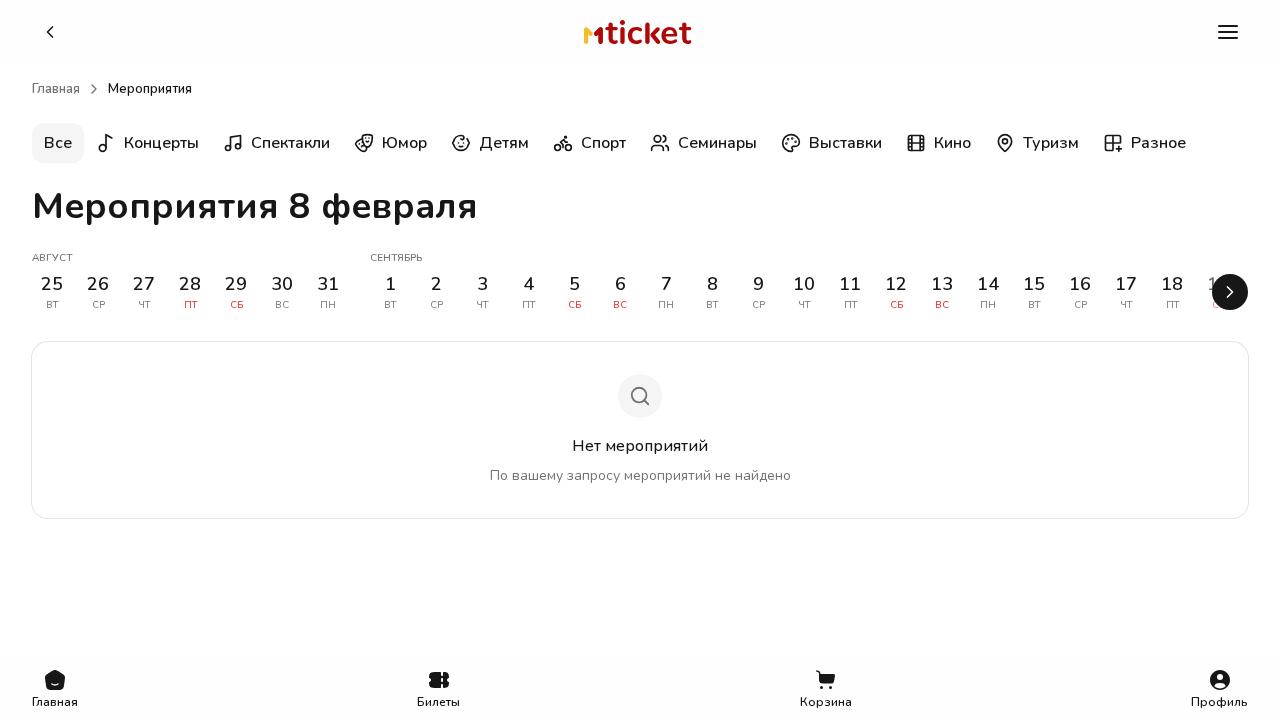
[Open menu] (1228, 32)
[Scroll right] (1230, 292)
